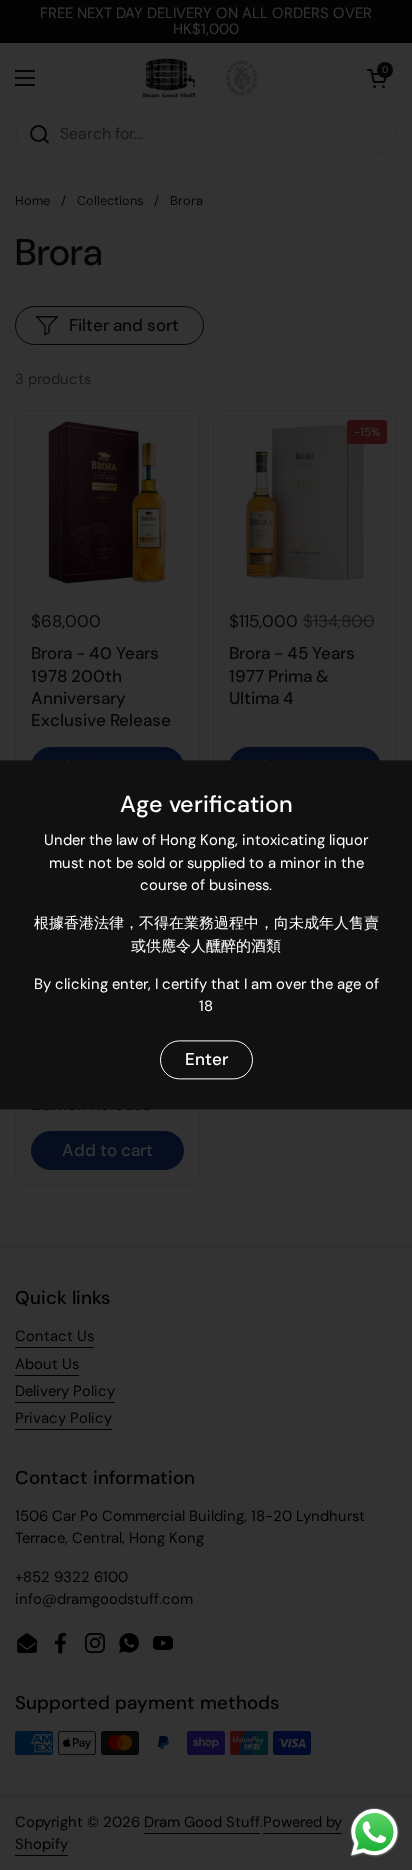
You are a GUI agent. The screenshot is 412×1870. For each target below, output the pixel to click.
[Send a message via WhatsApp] (374, 1832)
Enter (206, 1059)
